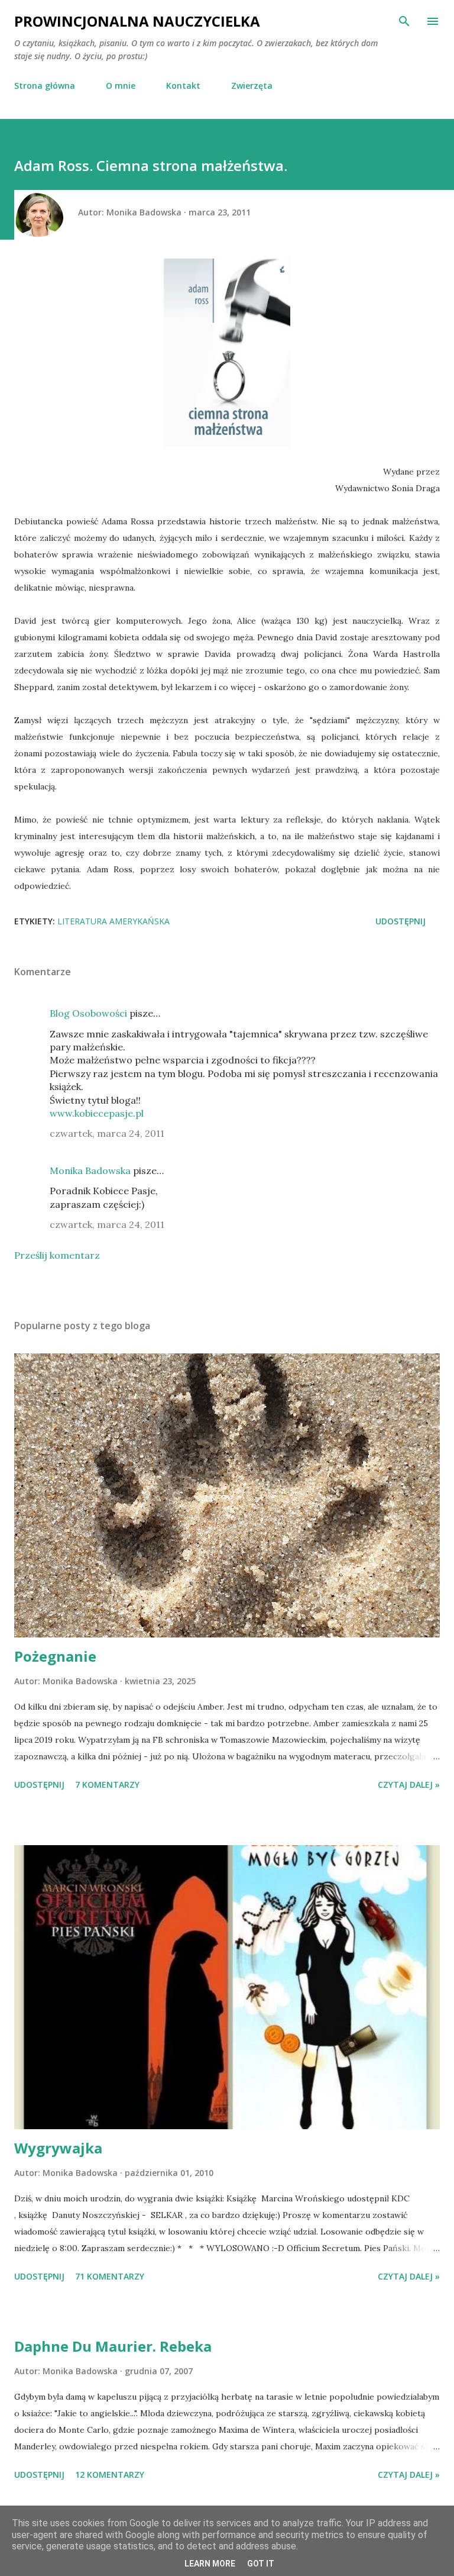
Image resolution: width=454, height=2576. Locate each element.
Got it (261, 2564)
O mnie (121, 86)
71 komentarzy (110, 2276)
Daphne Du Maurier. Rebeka (113, 2346)
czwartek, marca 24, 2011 (107, 1133)
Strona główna (45, 86)
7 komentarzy (107, 1784)
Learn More (210, 2564)
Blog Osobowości (88, 1013)
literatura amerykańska (113, 921)
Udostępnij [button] (401, 921)
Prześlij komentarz (57, 1255)
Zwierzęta (252, 86)
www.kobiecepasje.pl (97, 1113)
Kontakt (183, 86)
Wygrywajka (58, 2148)
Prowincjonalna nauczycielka (137, 21)
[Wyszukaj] (404, 21)
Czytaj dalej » (409, 1784)
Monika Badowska (90, 1171)
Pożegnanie (55, 1656)
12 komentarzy (110, 2475)
